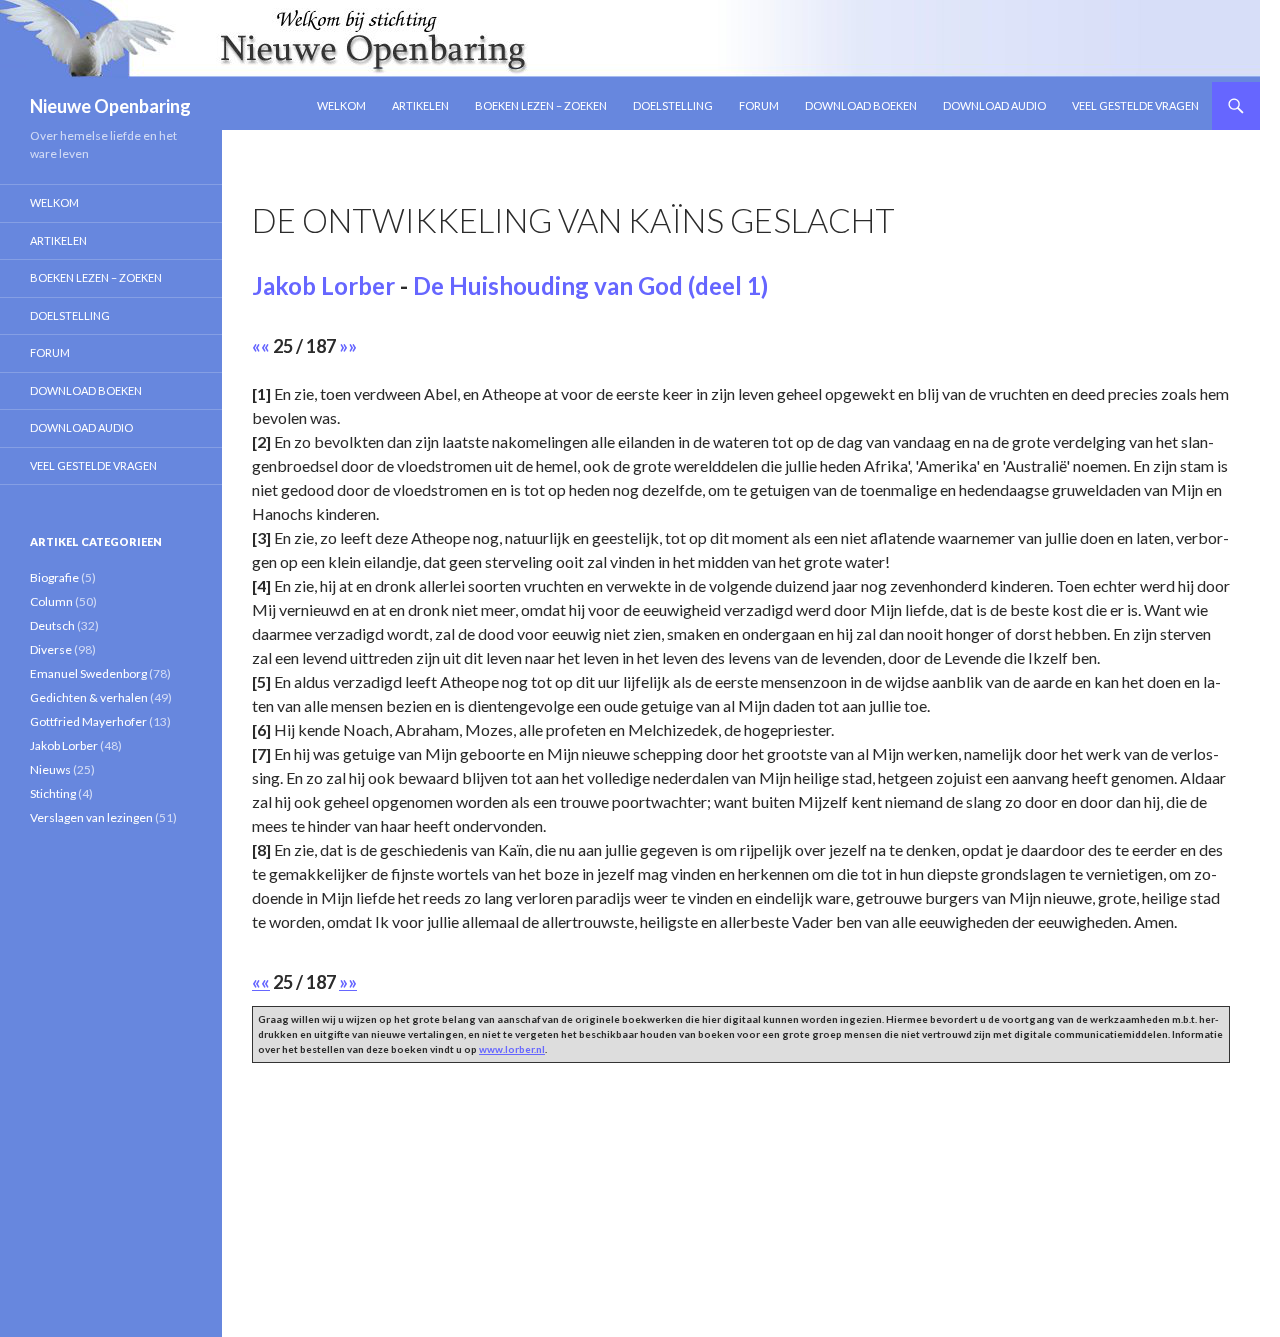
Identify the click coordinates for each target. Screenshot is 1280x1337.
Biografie (54, 577)
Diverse (51, 649)
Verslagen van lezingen (91, 817)
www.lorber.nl (512, 1049)
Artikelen (420, 105)
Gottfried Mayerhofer (88, 721)
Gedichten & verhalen (89, 697)
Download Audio (994, 105)
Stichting (53, 793)
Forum (759, 105)
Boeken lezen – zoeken (541, 105)
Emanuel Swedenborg (88, 673)
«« (261, 346)
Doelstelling (673, 105)
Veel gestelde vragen (1135, 105)
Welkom (341, 105)
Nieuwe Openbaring (110, 106)
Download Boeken (861, 105)
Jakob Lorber (323, 285)
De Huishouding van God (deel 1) (590, 285)
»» (348, 346)
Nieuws (50, 769)
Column (51, 601)
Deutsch (52, 625)
